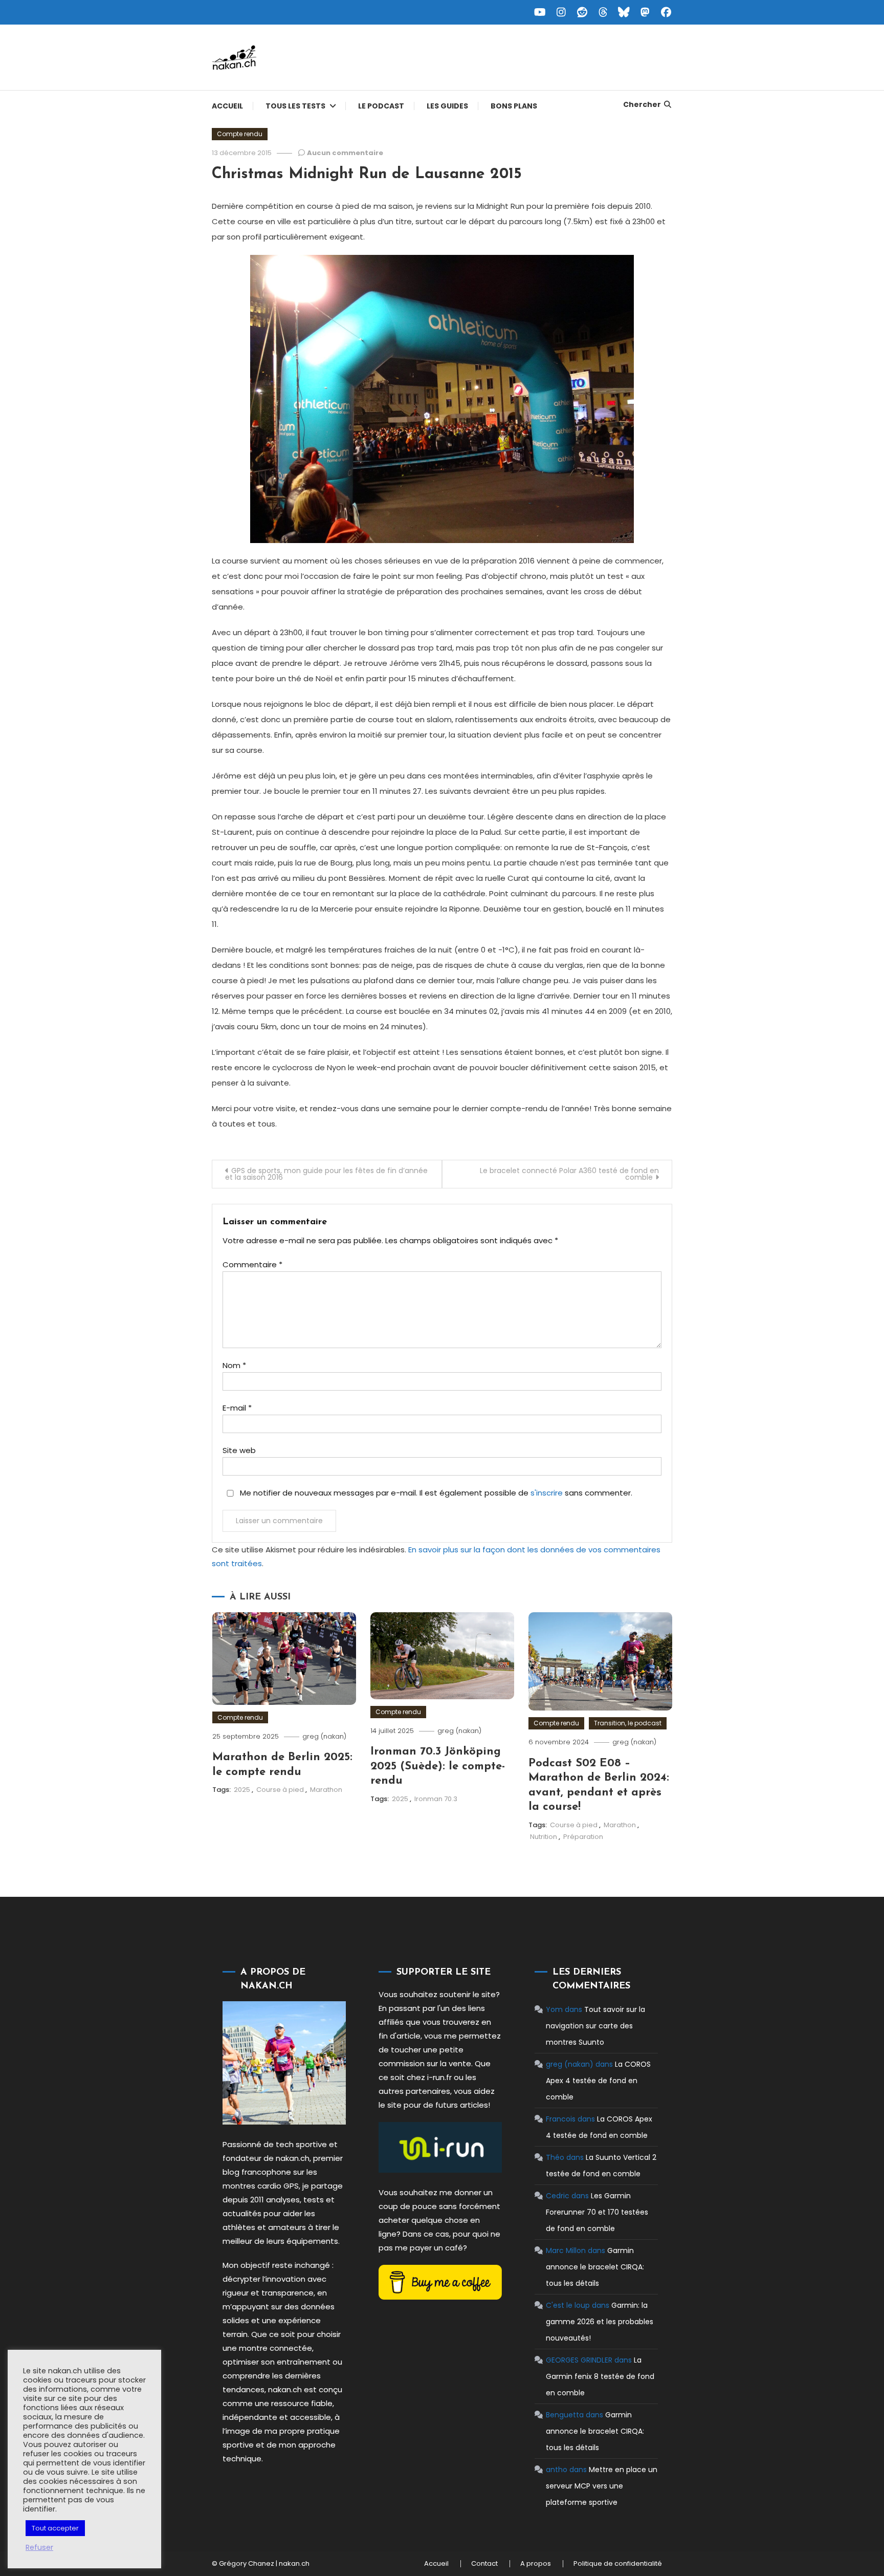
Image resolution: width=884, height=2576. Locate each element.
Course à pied (280, 1790)
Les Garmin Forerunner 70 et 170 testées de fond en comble (597, 2212)
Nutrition (544, 1837)
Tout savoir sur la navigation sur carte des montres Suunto (595, 2026)
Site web (239, 1450)
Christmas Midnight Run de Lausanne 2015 (367, 174)
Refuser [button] (39, 2547)
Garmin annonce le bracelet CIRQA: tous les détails (595, 2267)
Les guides (447, 106)
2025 (242, 1790)
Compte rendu (240, 134)
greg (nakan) (324, 1736)
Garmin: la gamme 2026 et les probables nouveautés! (600, 2322)
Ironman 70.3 (436, 1799)
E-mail (237, 1408)
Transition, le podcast (628, 1723)
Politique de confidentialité (618, 2564)
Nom (234, 1365)
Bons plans (514, 106)
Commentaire (252, 1264)
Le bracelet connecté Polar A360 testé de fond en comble (569, 1174)
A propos (536, 2564)
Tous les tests (295, 106)
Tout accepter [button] (55, 2528)
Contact (484, 2564)
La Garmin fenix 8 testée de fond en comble (600, 2376)
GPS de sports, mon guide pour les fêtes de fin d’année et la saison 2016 (326, 1174)
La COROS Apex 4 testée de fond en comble (598, 2081)
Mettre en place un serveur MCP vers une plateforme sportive (602, 2486)
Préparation (583, 1837)
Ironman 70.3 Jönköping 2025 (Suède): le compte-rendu (438, 1766)
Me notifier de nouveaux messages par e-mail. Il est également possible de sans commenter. (435, 1493)
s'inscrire (547, 1493)
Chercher (642, 104)
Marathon (326, 1790)
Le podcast (381, 106)
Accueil (227, 106)
